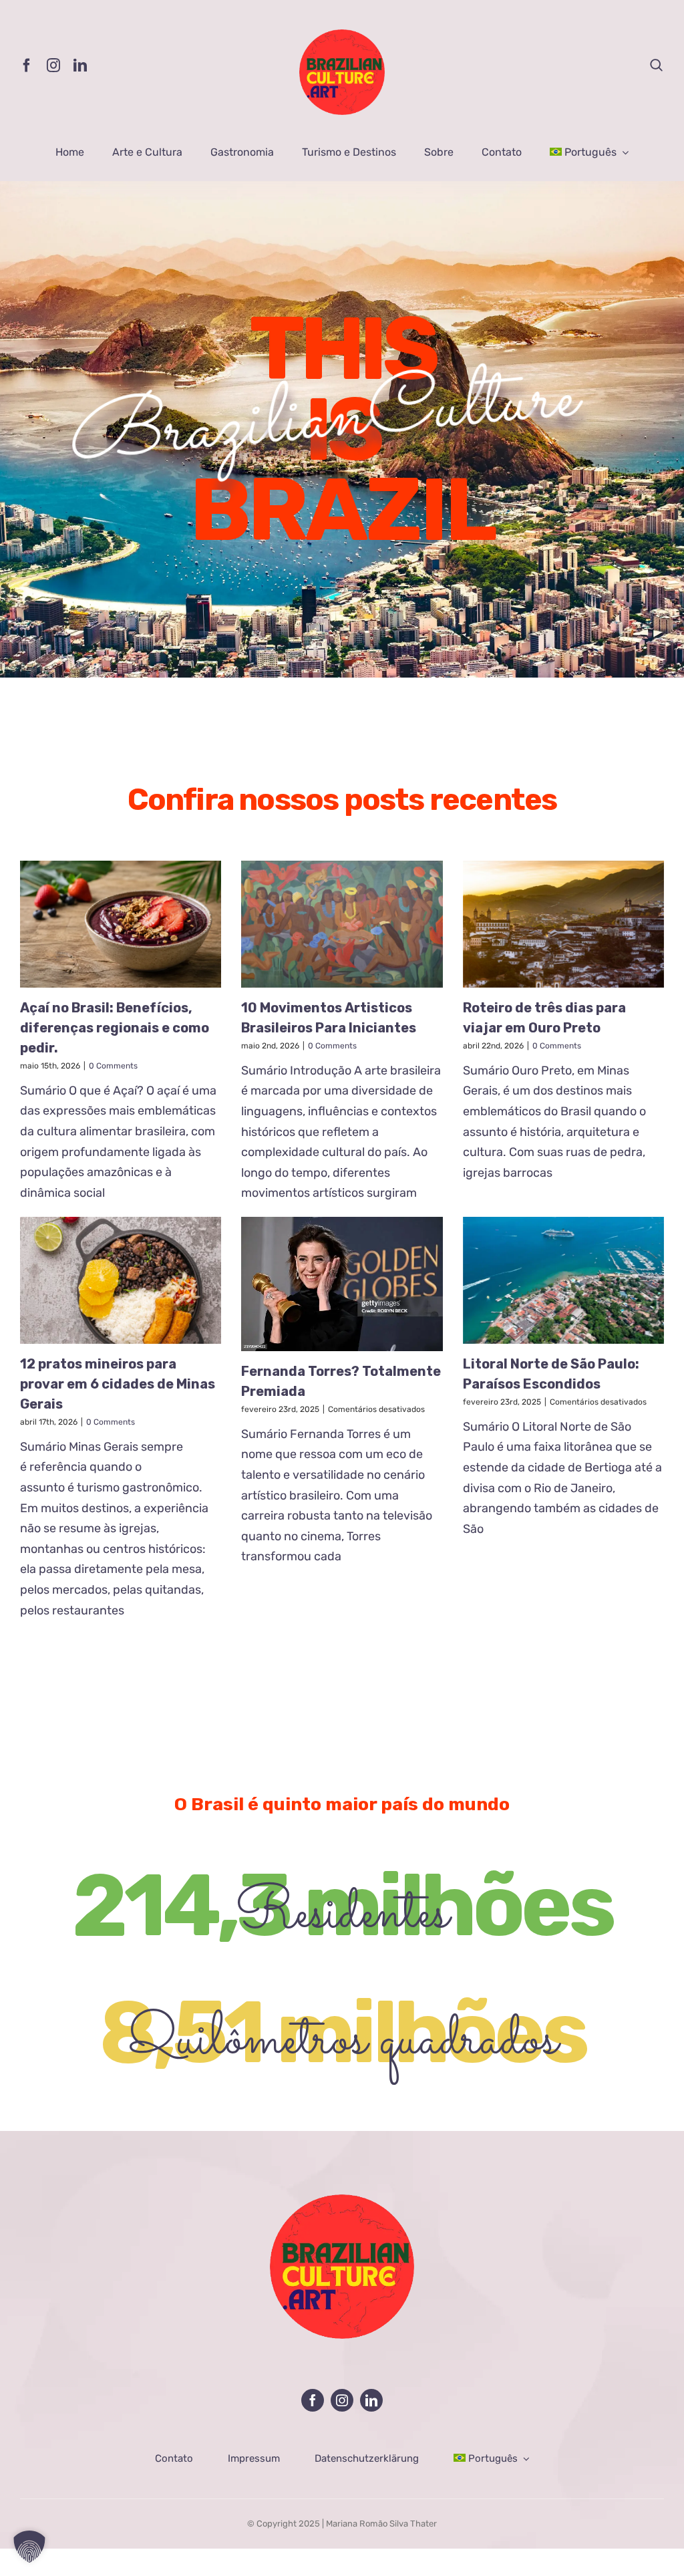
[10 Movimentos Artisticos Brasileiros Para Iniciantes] (342, 924)
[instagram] (53, 65)
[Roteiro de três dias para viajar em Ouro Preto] (563, 924)
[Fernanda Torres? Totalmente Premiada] (342, 1284)
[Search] (657, 65)
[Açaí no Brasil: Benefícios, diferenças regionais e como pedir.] (121, 924)
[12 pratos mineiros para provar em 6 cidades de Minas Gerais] (121, 1280)
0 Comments (113, 1066)
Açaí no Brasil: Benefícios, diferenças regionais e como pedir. (115, 1028)
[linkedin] (80, 65)
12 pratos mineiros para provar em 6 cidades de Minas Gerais (118, 1384)
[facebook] (27, 65)
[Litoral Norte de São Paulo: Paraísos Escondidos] (563, 1280)
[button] (29, 2547)
